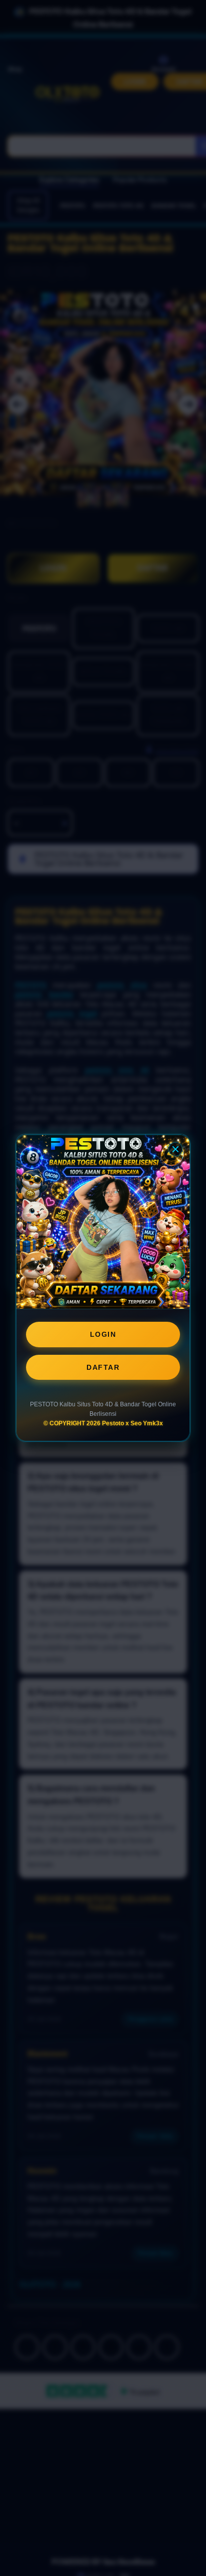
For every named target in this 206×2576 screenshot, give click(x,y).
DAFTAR (103, 1367)
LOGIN (103, 1334)
